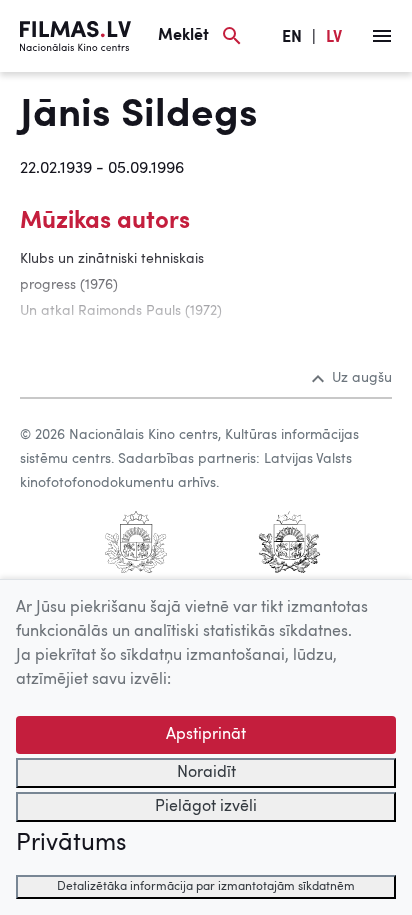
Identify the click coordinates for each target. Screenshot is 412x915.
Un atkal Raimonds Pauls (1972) (121, 311)
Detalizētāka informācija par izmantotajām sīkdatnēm (206, 887)
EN (292, 38)
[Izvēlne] (382, 36)
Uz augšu (362, 378)
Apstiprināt (206, 735)
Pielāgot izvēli (206, 807)
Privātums (71, 844)
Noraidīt (206, 773)
